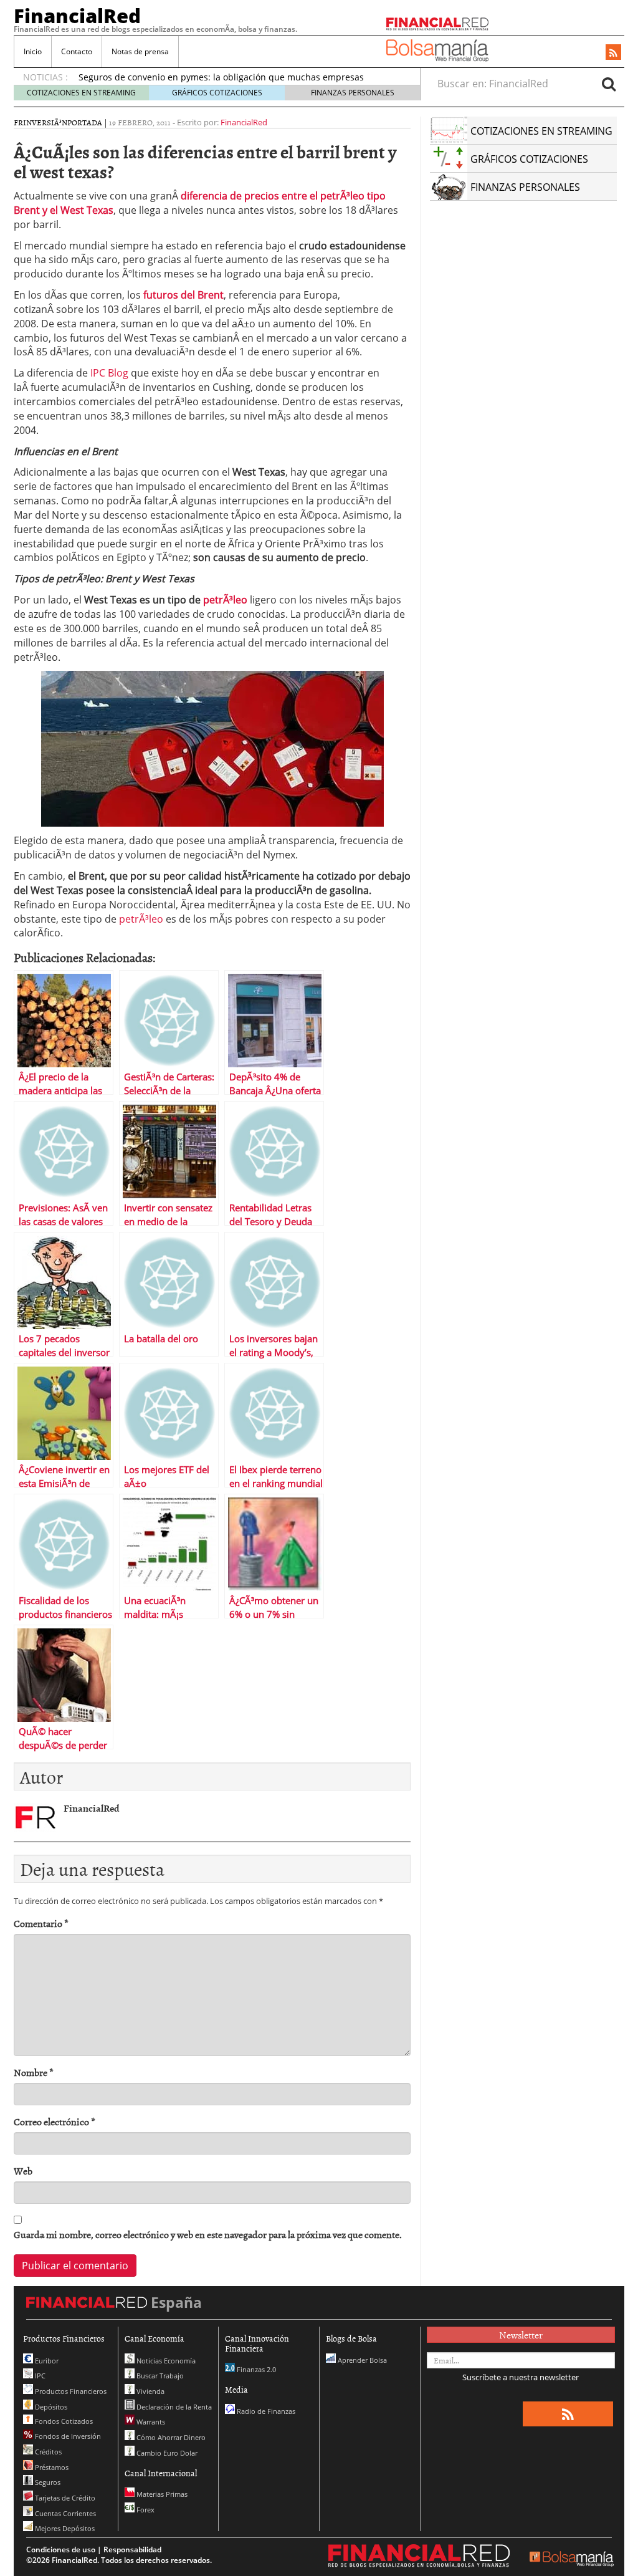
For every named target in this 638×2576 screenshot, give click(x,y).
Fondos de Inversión (67, 2436)
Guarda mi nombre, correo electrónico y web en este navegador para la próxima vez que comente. (208, 2235)
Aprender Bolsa (361, 2360)
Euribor (46, 2361)
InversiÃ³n (45, 122)
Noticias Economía (165, 2361)
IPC (39, 2376)
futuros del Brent (183, 295)
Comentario (41, 1924)
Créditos (47, 2452)
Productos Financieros (70, 2391)
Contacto (77, 51)
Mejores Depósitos (64, 2528)
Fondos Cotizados (63, 2421)
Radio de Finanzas (265, 2411)
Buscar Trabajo (159, 2376)
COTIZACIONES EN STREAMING (81, 93)
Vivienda (150, 2391)
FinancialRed (77, 16)
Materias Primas (161, 2494)
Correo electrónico (55, 2122)
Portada (85, 122)
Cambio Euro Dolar (166, 2453)
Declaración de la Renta (173, 2407)
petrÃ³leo (225, 600)
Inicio (33, 51)
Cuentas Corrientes (64, 2513)
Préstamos (51, 2467)
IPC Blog (109, 373)
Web (23, 2171)
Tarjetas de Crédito (64, 2498)
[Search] (609, 84)
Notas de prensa (140, 51)
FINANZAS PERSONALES (353, 93)
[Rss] (613, 53)
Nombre (34, 2073)
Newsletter (521, 2335)
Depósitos (50, 2407)
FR (18, 122)
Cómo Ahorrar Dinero (170, 2437)
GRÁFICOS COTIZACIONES (217, 93)
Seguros (47, 2482)
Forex (145, 2510)
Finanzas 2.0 (255, 2369)
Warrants (150, 2422)
